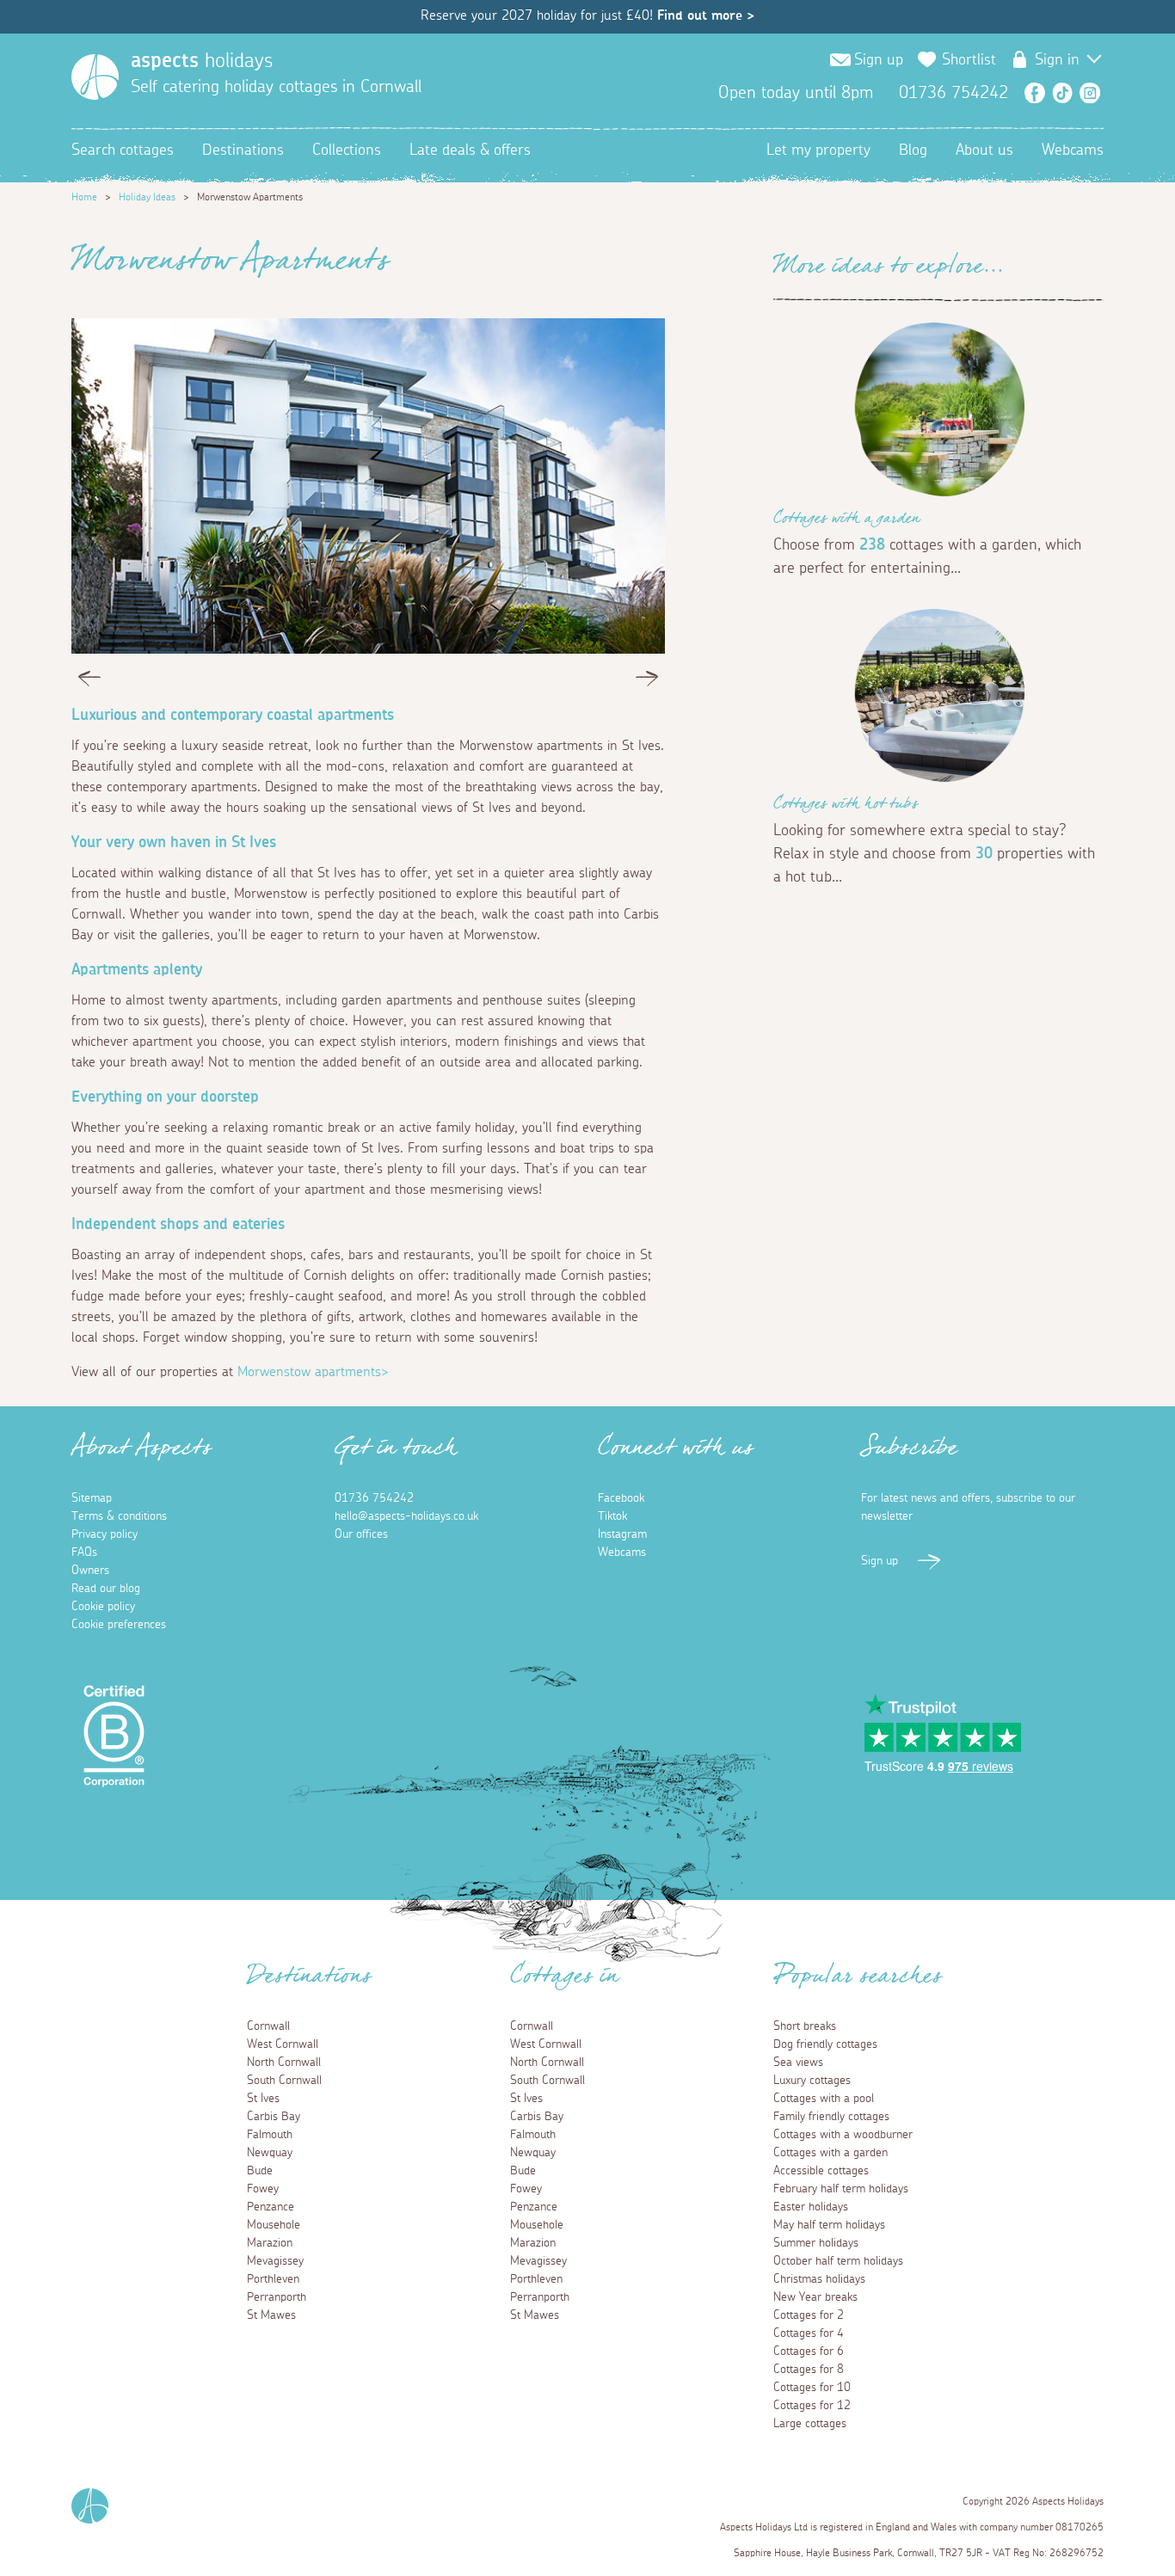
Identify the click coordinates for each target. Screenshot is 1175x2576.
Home (84, 197)
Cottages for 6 (809, 2352)
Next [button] (647, 682)
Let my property (818, 151)
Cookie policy (103, 1607)
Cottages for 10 (812, 2388)
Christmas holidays (819, 2279)
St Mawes (271, 2315)
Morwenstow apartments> (313, 1372)
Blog (913, 151)
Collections (347, 151)
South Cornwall (284, 2081)
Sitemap (92, 1498)
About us (984, 151)
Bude (260, 2171)
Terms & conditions (119, 1516)
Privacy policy (105, 1534)
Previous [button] (89, 682)
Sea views (798, 2063)
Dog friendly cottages (825, 2044)
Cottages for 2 (809, 2315)
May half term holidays (829, 2225)
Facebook (1035, 93)
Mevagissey (275, 2261)
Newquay (270, 2153)
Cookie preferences (119, 1625)
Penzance (271, 2207)
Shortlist (969, 60)
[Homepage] (95, 77)
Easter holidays (811, 2207)
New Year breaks (815, 2297)
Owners (90, 1571)
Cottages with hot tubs (846, 807)
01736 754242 (374, 1498)
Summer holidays (816, 2243)
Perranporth (277, 2297)
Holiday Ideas (147, 197)
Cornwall (268, 2026)
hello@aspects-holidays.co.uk (406, 1516)
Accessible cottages (821, 2171)
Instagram (1090, 93)
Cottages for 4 (809, 2333)
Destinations (243, 151)
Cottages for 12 (812, 2406)
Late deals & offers (470, 151)
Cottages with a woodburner (843, 2135)
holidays (202, 61)
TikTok (1062, 93)
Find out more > (706, 15)
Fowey (263, 2189)
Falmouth (270, 2135)
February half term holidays (841, 2189)
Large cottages (810, 2424)
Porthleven (273, 2279)
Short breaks (805, 2026)
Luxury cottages (812, 2081)
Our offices (361, 1534)
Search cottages (123, 151)
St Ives (263, 2099)
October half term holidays (838, 2261)
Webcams (1073, 151)
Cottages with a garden (846, 521)
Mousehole (274, 2225)
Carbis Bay (274, 2117)
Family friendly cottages (831, 2117)
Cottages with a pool (824, 2099)
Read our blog (106, 1589)
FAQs (84, 1552)
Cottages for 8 (809, 2370)
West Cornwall (283, 2044)
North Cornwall (284, 2063)
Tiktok (612, 1516)
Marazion (270, 2243)
